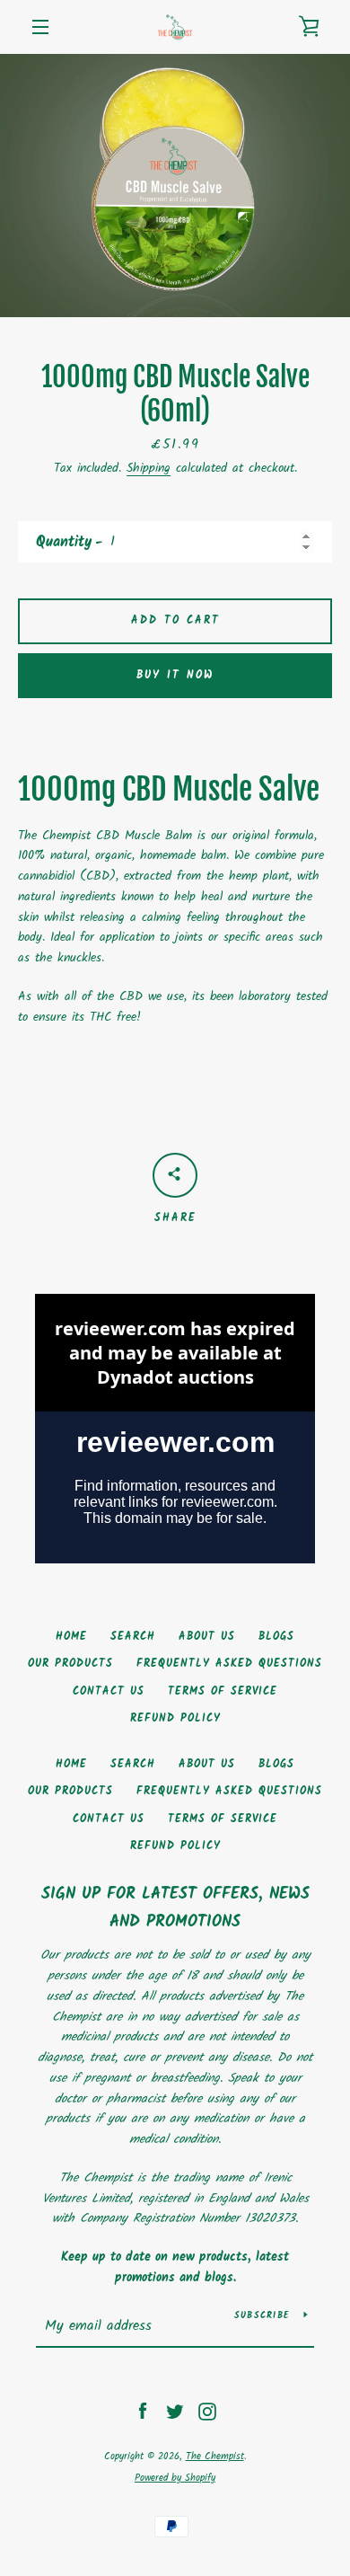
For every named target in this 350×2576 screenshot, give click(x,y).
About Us (207, 1637)
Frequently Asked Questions (229, 1664)
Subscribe (262, 2315)
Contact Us (109, 1691)
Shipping (149, 468)
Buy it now (175, 675)
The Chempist (215, 2456)
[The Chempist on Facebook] (143, 2412)
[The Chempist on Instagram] (207, 2412)
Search (133, 1637)
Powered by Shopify (175, 2478)
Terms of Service (223, 1691)
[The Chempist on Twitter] (175, 2412)
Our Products (70, 1664)
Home (71, 1637)
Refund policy (175, 1718)
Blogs (276, 1637)
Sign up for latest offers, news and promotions (175, 1908)
